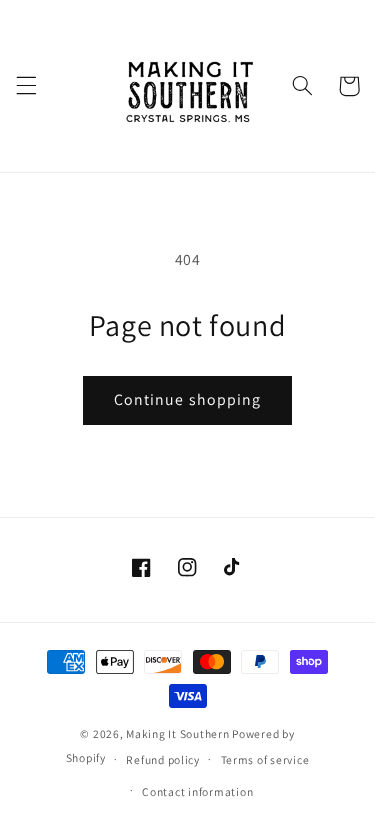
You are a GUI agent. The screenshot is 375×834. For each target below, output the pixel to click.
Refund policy (163, 759)
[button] (26, 86)
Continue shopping (187, 399)
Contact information (197, 791)
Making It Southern (177, 733)
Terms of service (265, 759)
